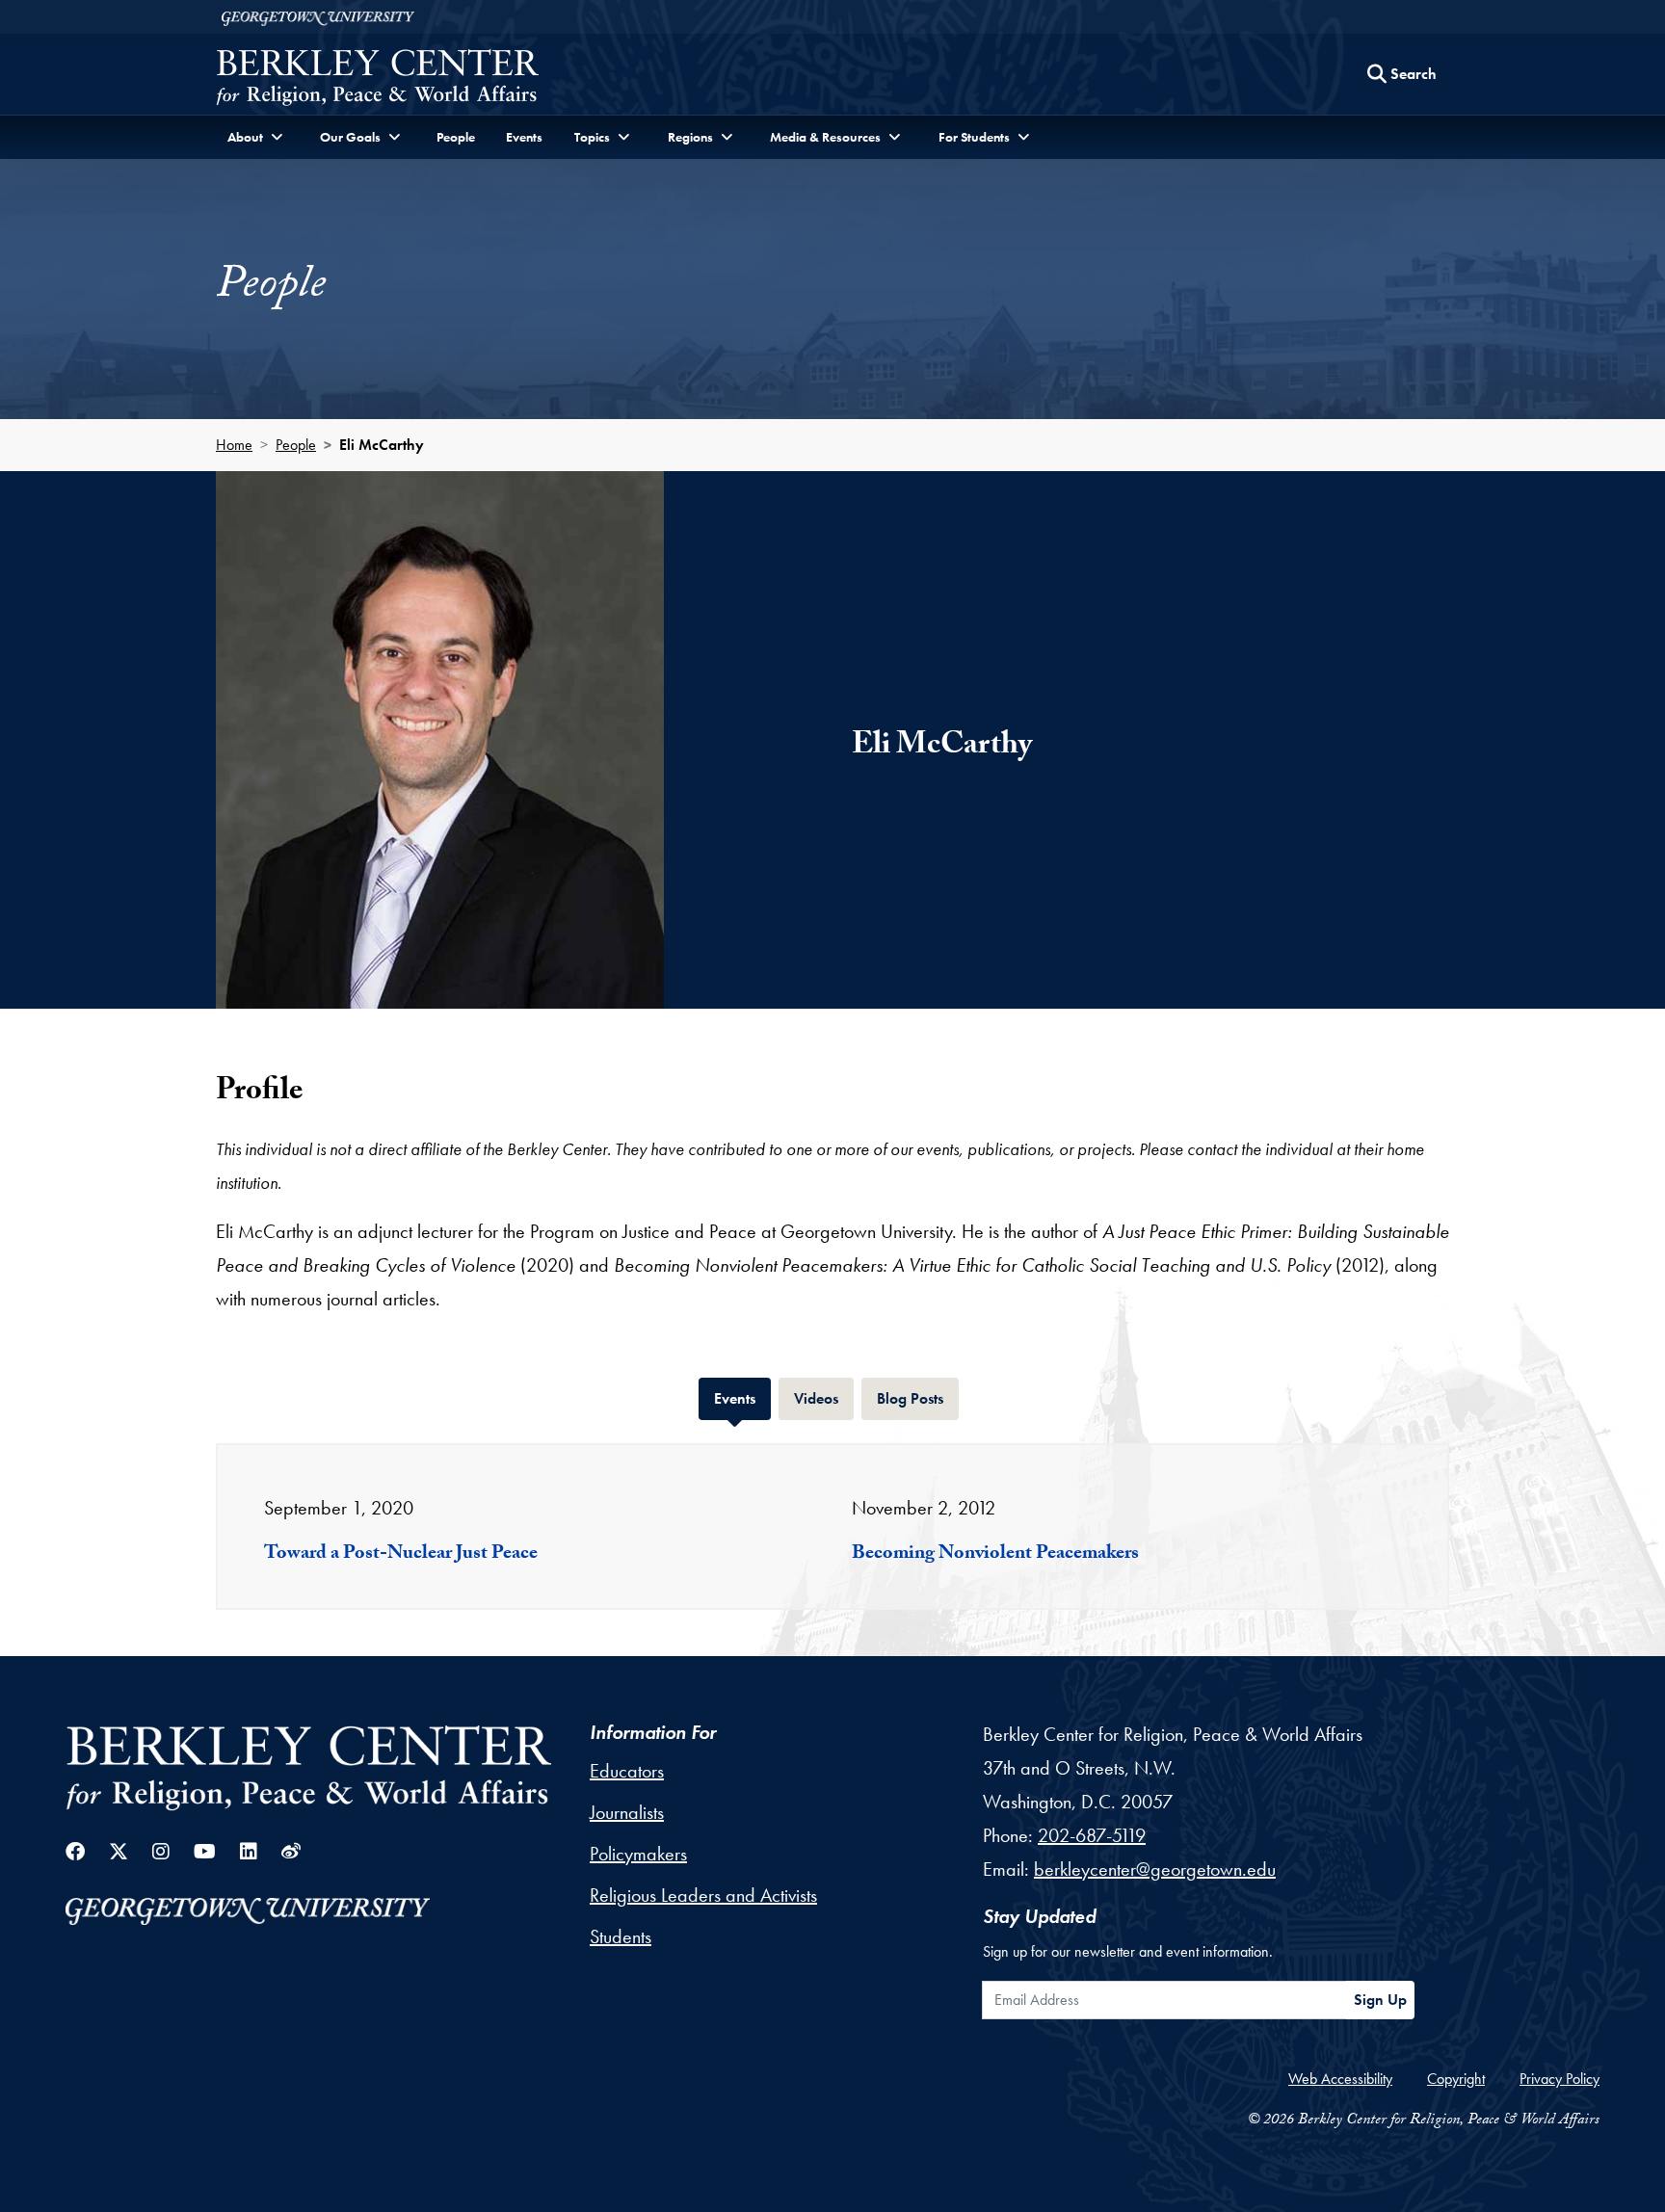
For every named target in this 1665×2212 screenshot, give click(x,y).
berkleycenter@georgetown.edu (1155, 1869)
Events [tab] (742, 1398)
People (456, 137)
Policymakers (638, 1854)
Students (621, 1936)
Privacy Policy (1559, 2079)
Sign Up (1380, 2000)
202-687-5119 (1092, 1835)
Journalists (627, 1812)
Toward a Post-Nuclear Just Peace (401, 1555)
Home (234, 445)
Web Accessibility (1340, 2079)
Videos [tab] (824, 1398)
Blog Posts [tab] (918, 1398)
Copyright (1456, 2079)
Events (524, 137)
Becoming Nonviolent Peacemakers (995, 1555)
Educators (627, 1771)
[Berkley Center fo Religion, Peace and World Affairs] (377, 79)
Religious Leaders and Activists (703, 1895)
